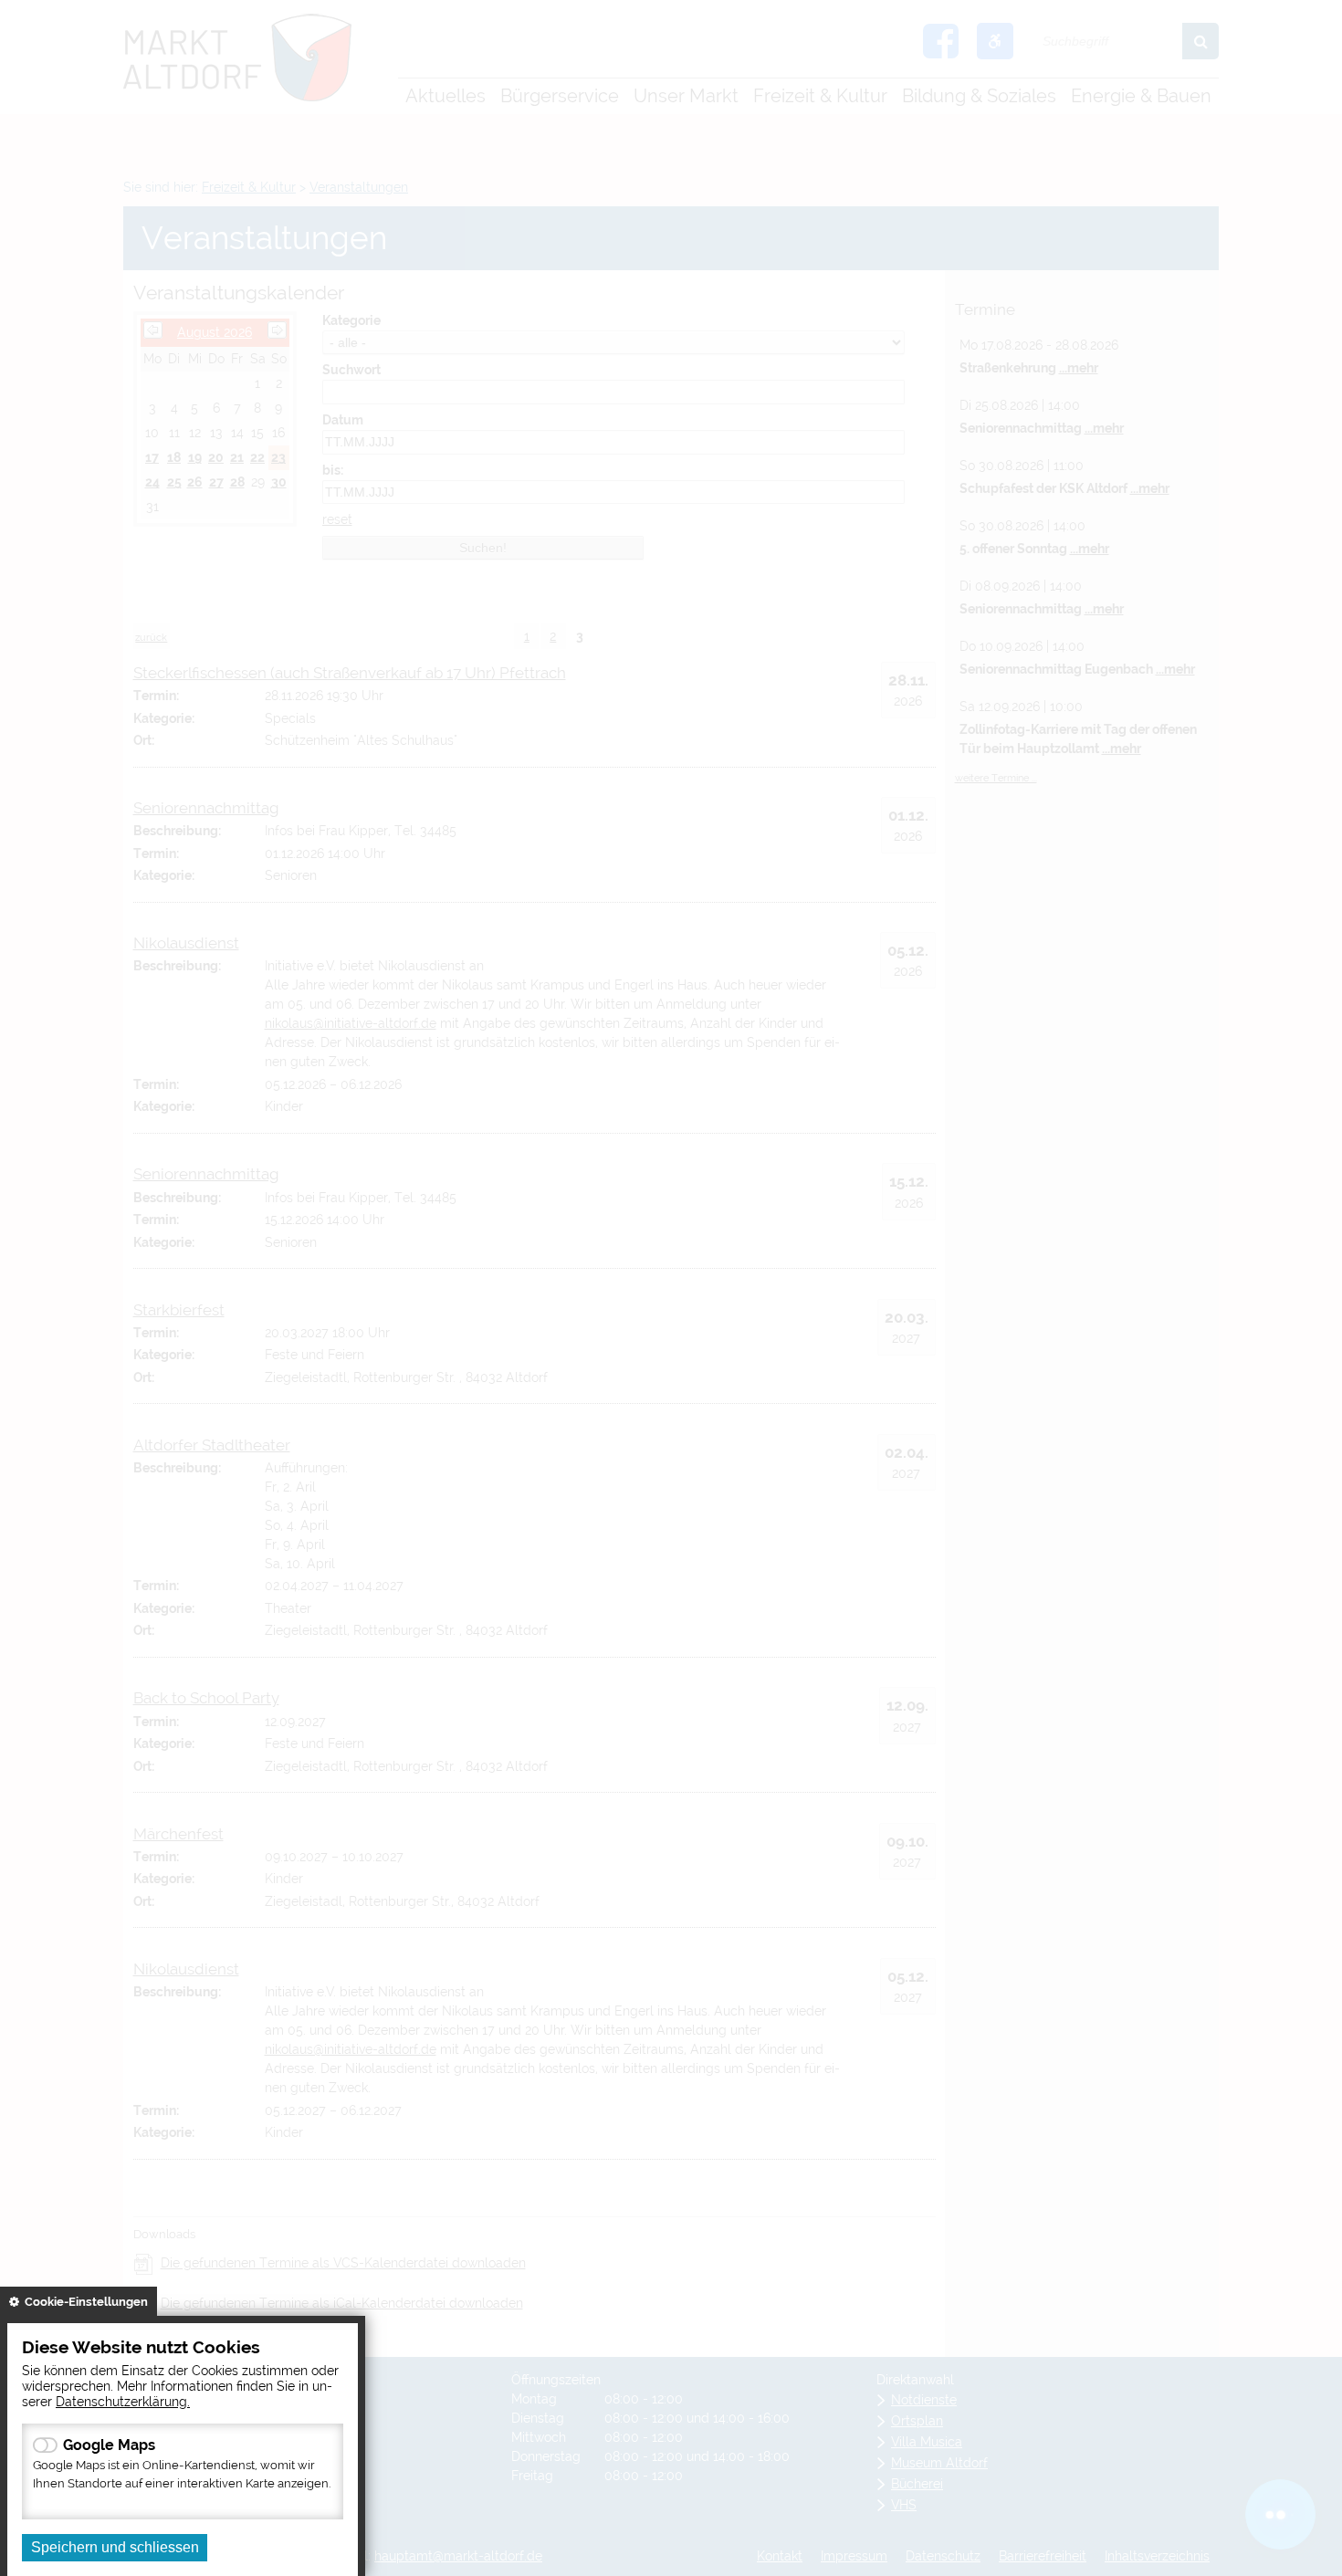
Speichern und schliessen (115, 2547)
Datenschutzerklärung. (123, 2401)
